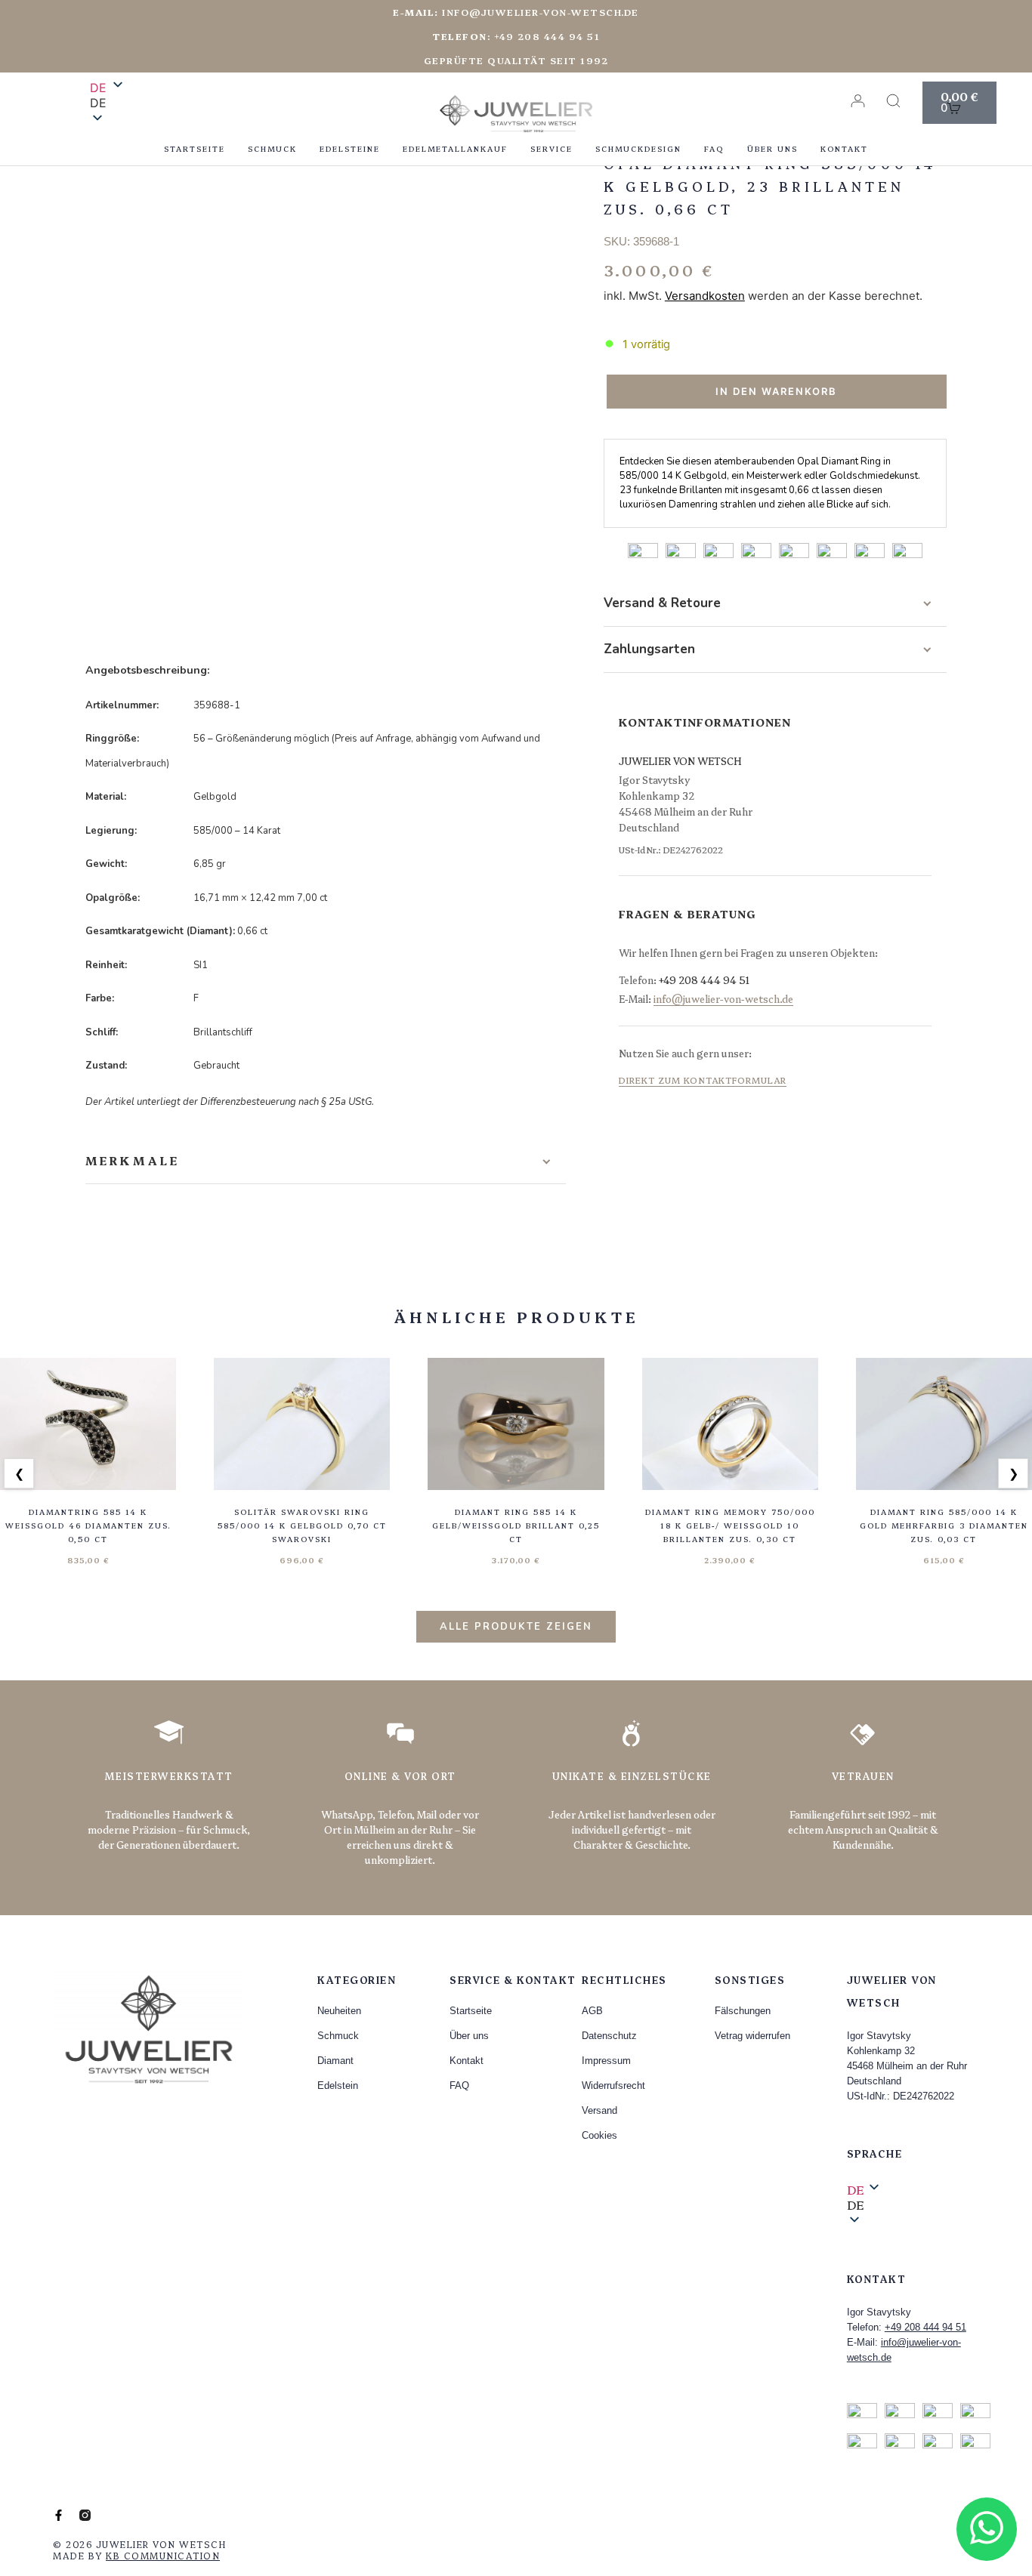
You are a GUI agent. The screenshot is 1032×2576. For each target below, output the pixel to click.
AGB (592, 2011)
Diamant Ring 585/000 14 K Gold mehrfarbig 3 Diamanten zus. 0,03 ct (944, 1526)
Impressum (606, 2061)
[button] (108, 103)
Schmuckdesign (638, 149)
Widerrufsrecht (613, 2085)
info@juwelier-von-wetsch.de (516, 12)
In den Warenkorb (776, 391)
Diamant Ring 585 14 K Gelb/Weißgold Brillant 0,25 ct (516, 1526)
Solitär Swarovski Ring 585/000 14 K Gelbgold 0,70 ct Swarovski (302, 1526)
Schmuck (272, 149)
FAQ (714, 149)
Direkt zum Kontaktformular (703, 1080)
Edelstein (338, 2085)
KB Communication (163, 2555)
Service (552, 149)
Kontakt (844, 149)
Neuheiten (339, 2011)
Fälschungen (743, 2011)
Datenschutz (609, 2036)
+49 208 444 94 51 (704, 979)
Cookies (599, 2135)
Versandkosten (705, 296)
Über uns (772, 149)
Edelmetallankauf (455, 149)
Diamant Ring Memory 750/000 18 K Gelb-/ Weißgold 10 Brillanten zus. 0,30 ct (730, 1526)
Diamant (335, 2061)
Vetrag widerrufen (752, 2036)
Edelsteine (350, 149)
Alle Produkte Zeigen (516, 1627)
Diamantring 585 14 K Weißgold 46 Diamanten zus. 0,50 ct (88, 1526)
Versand (599, 2110)
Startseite (195, 149)
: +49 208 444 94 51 (516, 36)
